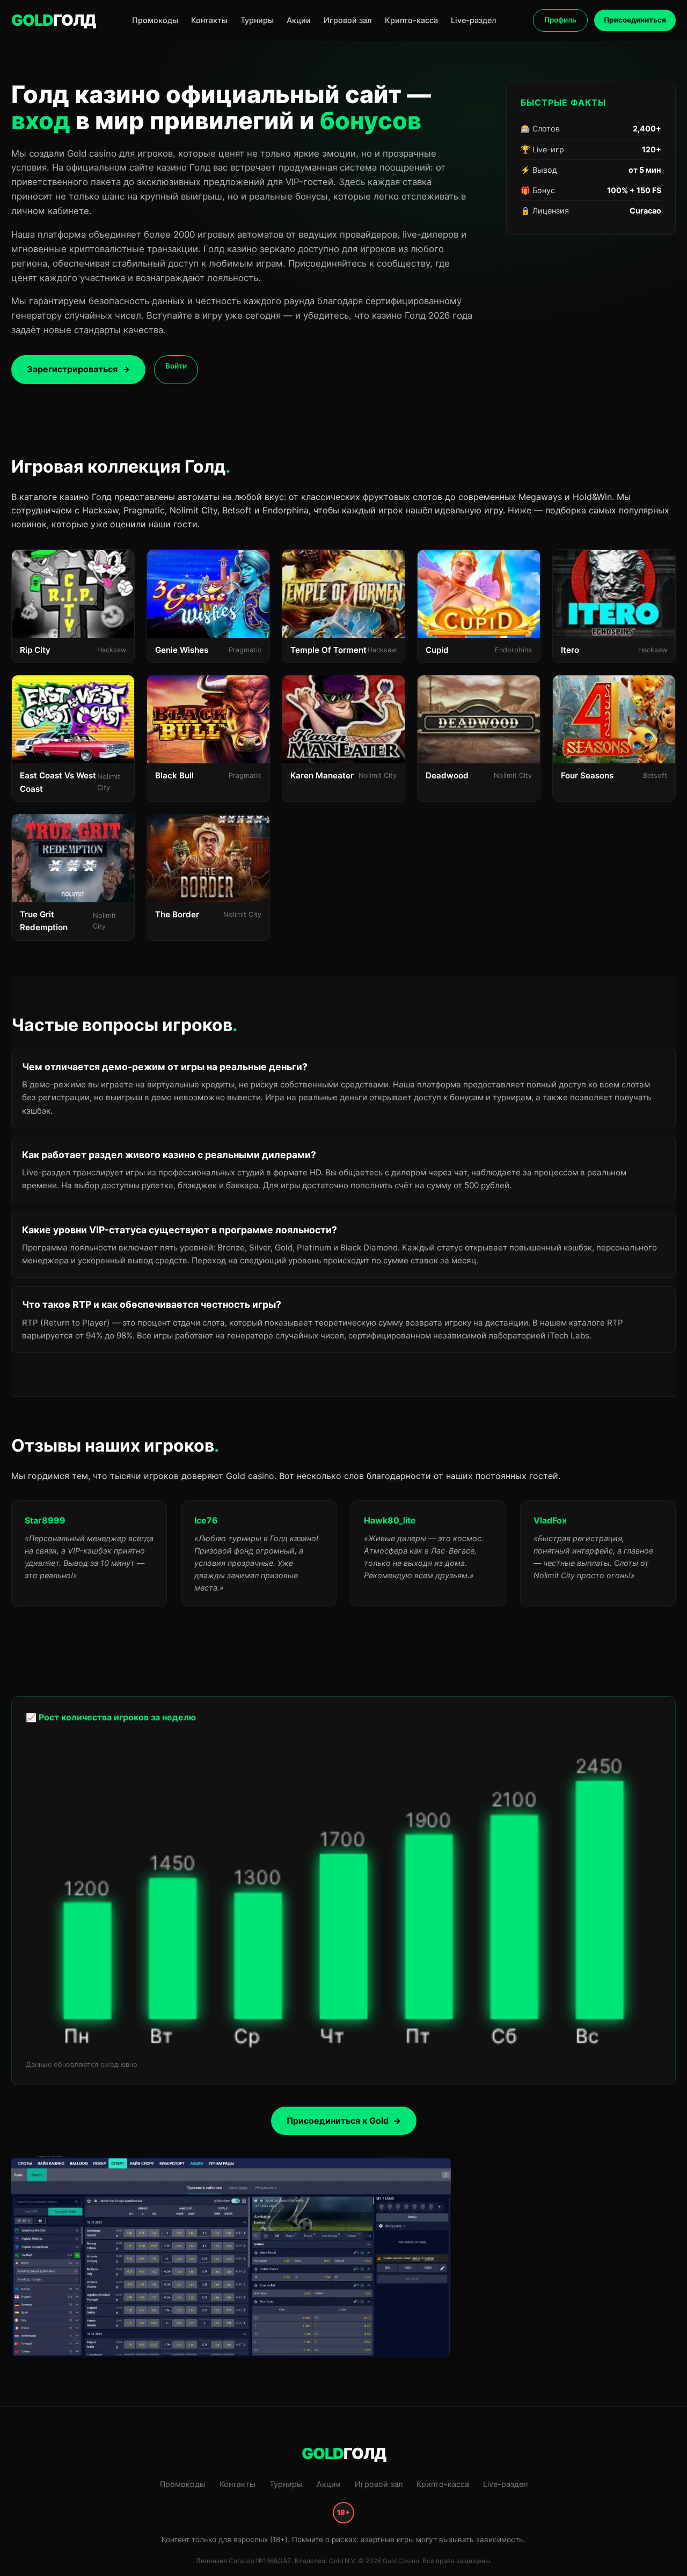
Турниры (257, 20)
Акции (299, 20)
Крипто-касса (411, 20)
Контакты (209, 20)
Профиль (560, 20)
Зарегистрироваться (72, 369)
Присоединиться (635, 20)
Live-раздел (474, 20)
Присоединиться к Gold (338, 2121)
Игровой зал (348, 20)
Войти (176, 366)
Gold (53, 20)
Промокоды (155, 20)
